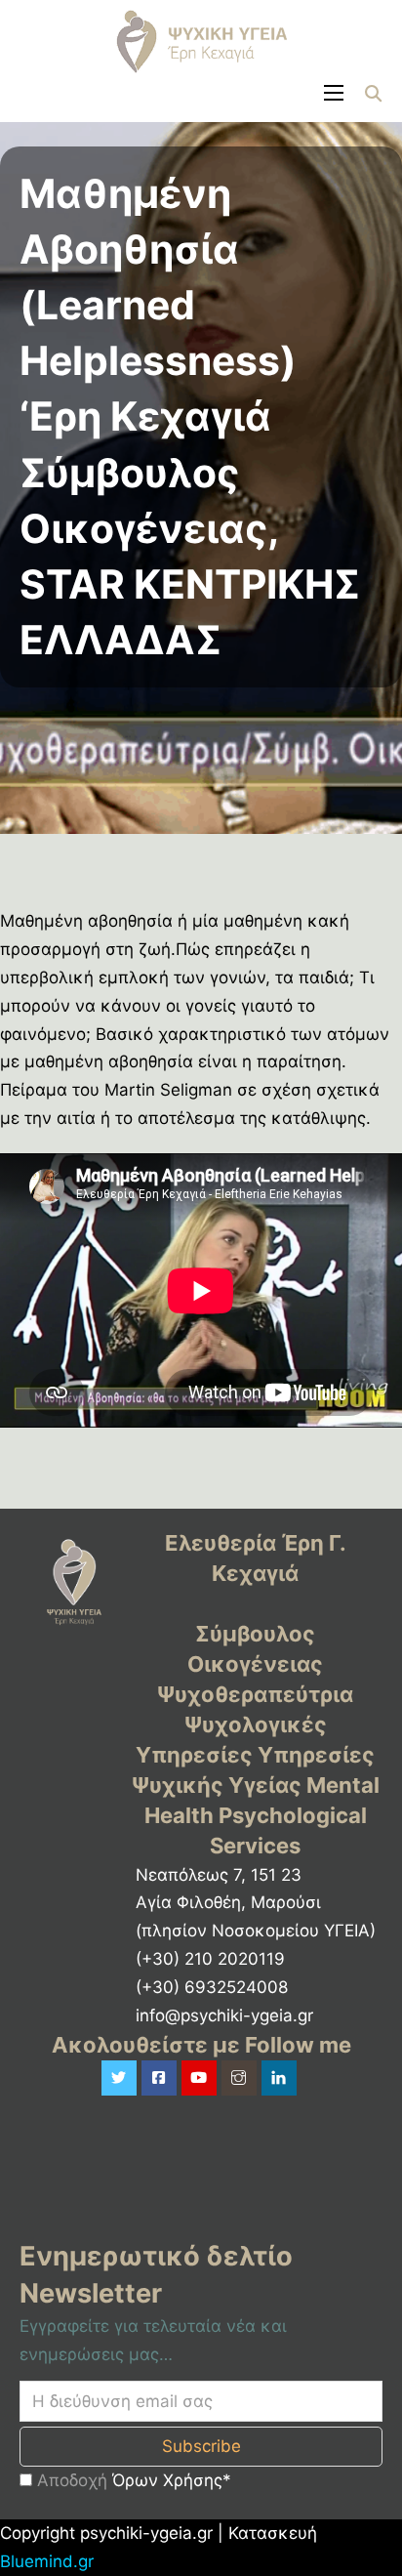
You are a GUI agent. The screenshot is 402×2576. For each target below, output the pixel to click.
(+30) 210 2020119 (210, 1959)
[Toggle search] (373, 93)
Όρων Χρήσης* (172, 2480)
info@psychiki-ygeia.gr (224, 2015)
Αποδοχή (132, 2480)
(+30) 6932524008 (212, 1987)
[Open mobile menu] (334, 93)
